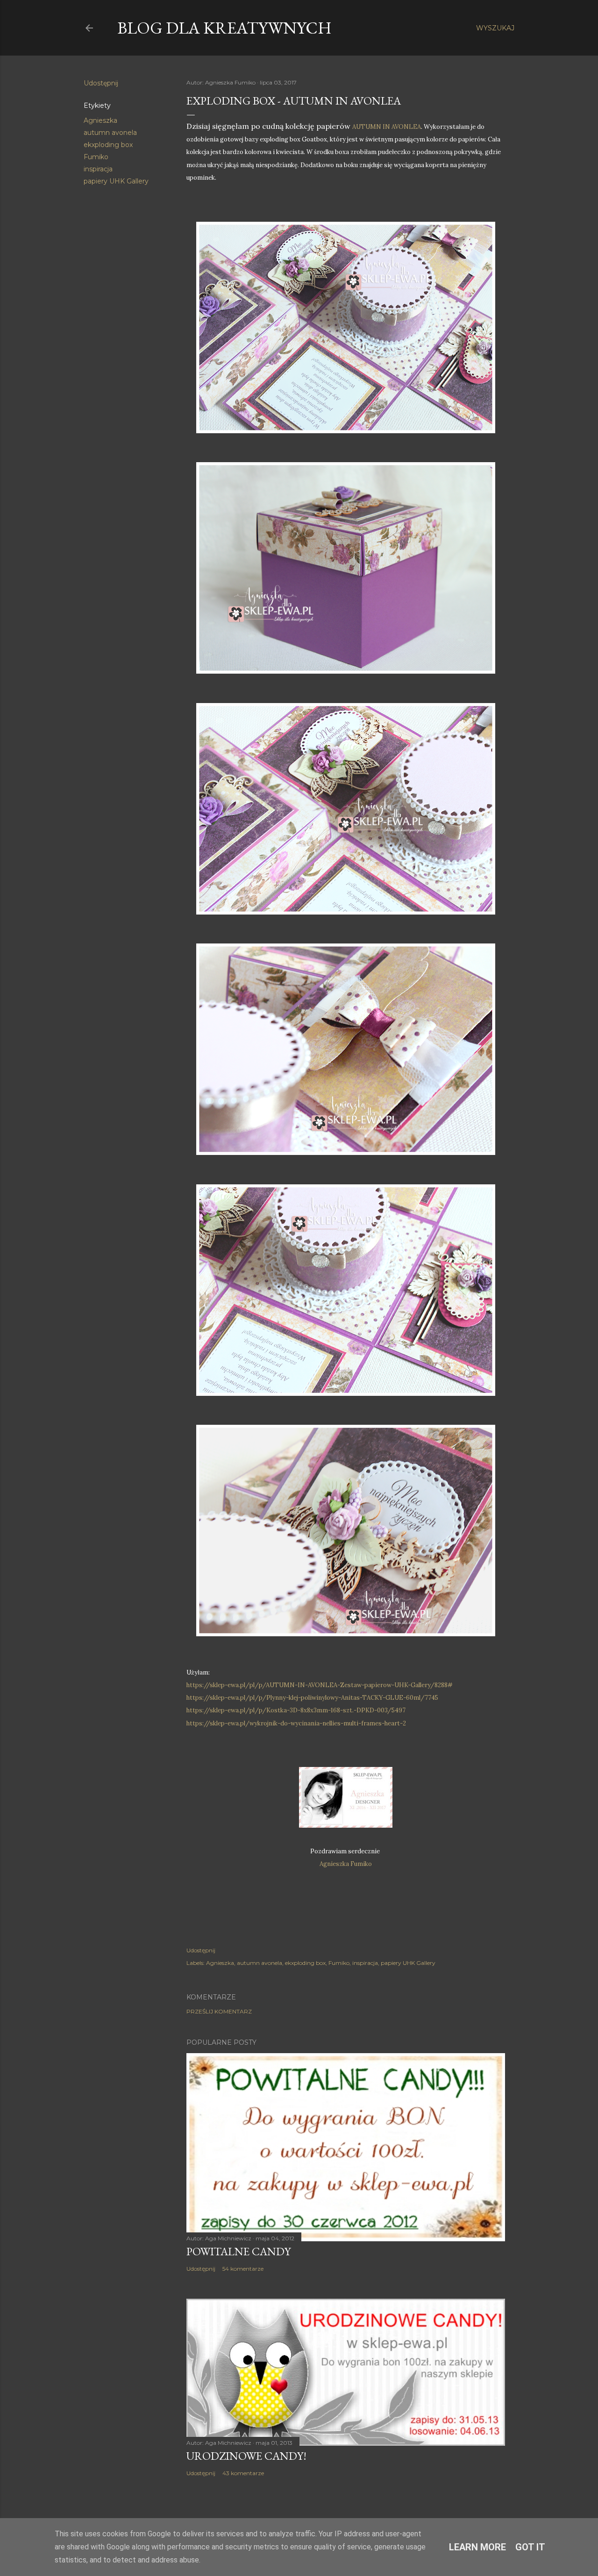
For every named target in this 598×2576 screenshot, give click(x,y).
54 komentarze (243, 2269)
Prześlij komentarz (219, 2011)
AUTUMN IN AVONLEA (387, 127)
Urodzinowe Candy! (246, 2456)
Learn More (477, 2547)
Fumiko (96, 157)
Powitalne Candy (238, 2251)
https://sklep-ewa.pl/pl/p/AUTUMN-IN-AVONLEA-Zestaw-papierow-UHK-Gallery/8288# (320, 1685)
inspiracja (98, 169)
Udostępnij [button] (101, 83)
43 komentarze (243, 2473)
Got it (530, 2547)
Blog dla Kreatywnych (224, 28)
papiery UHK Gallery (116, 181)
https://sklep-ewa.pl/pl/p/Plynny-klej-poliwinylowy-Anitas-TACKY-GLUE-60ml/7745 (312, 1698)
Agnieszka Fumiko (346, 1864)
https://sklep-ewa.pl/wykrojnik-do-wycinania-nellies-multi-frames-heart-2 (296, 1723)
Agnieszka (100, 120)
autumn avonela (110, 133)
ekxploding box (108, 145)
